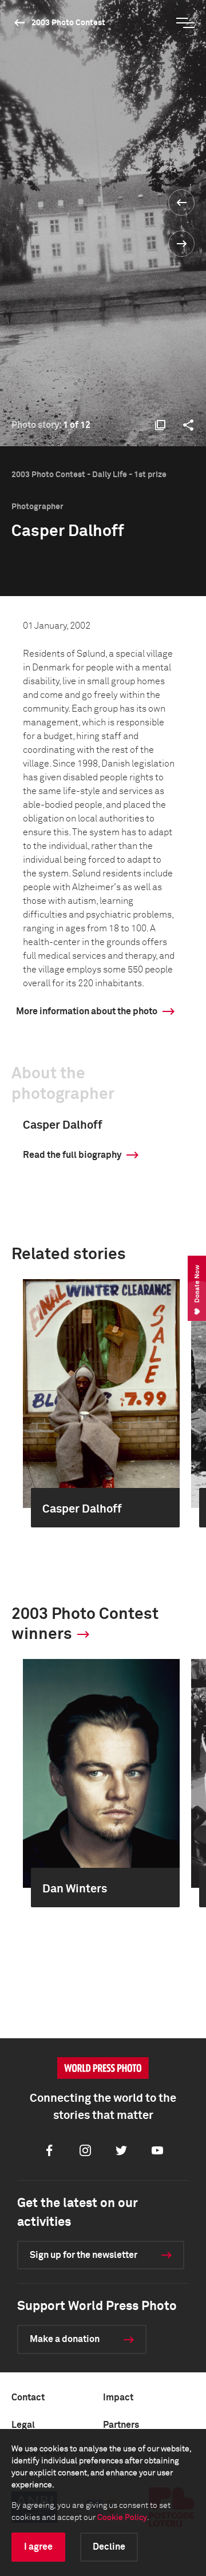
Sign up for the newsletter (84, 2255)
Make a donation (65, 2339)
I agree (38, 2547)
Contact (28, 2398)
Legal (23, 2425)
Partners (121, 2425)
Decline (109, 2547)
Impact (118, 2398)
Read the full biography (72, 1155)
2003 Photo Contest (68, 23)
